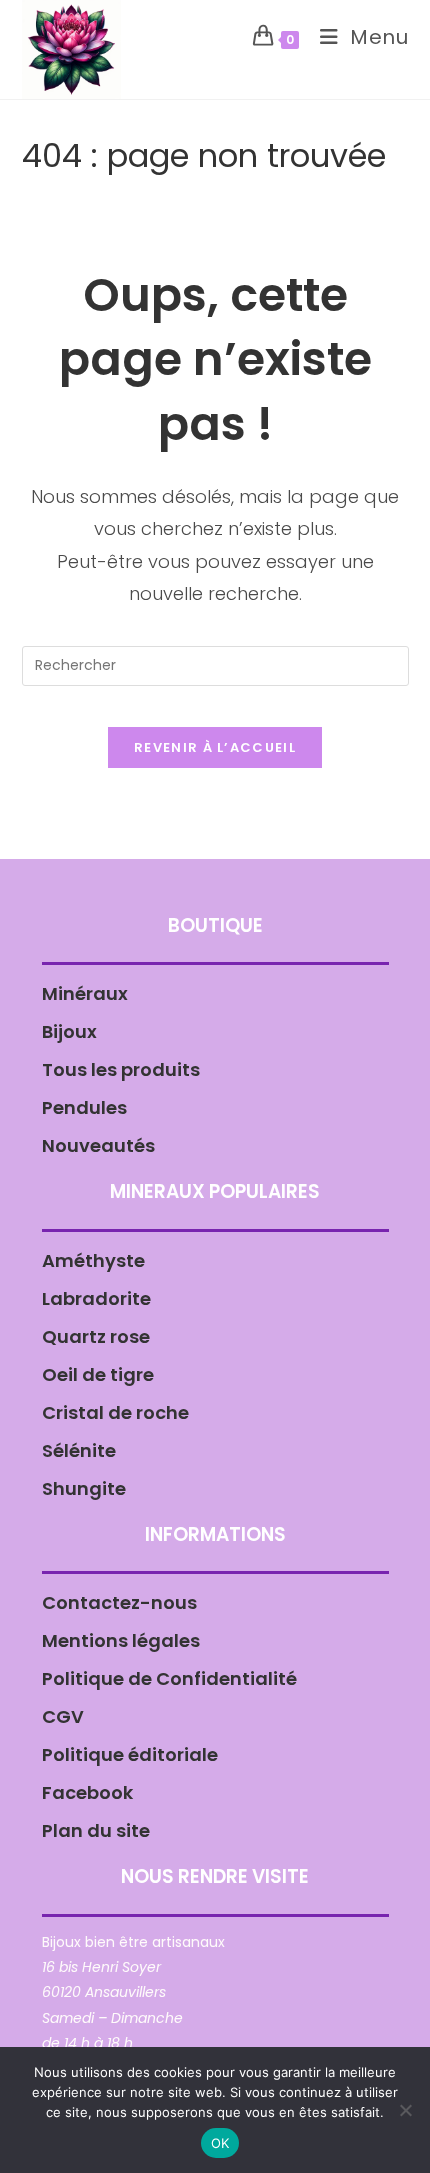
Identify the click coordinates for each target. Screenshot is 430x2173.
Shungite (84, 1488)
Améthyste (93, 1260)
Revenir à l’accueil (215, 747)
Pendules (84, 1107)
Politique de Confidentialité (169, 1678)
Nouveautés (98, 1145)
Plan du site (96, 1830)
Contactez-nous (119, 1602)
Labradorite (96, 1298)
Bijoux (69, 1031)
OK (220, 2143)
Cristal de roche (115, 1412)
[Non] (405, 2110)
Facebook (87, 1792)
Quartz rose (96, 1336)
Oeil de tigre (98, 1374)
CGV (63, 1716)
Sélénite (79, 1450)
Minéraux (85, 993)
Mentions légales (121, 1640)
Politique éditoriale (130, 1754)
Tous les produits (121, 1069)
